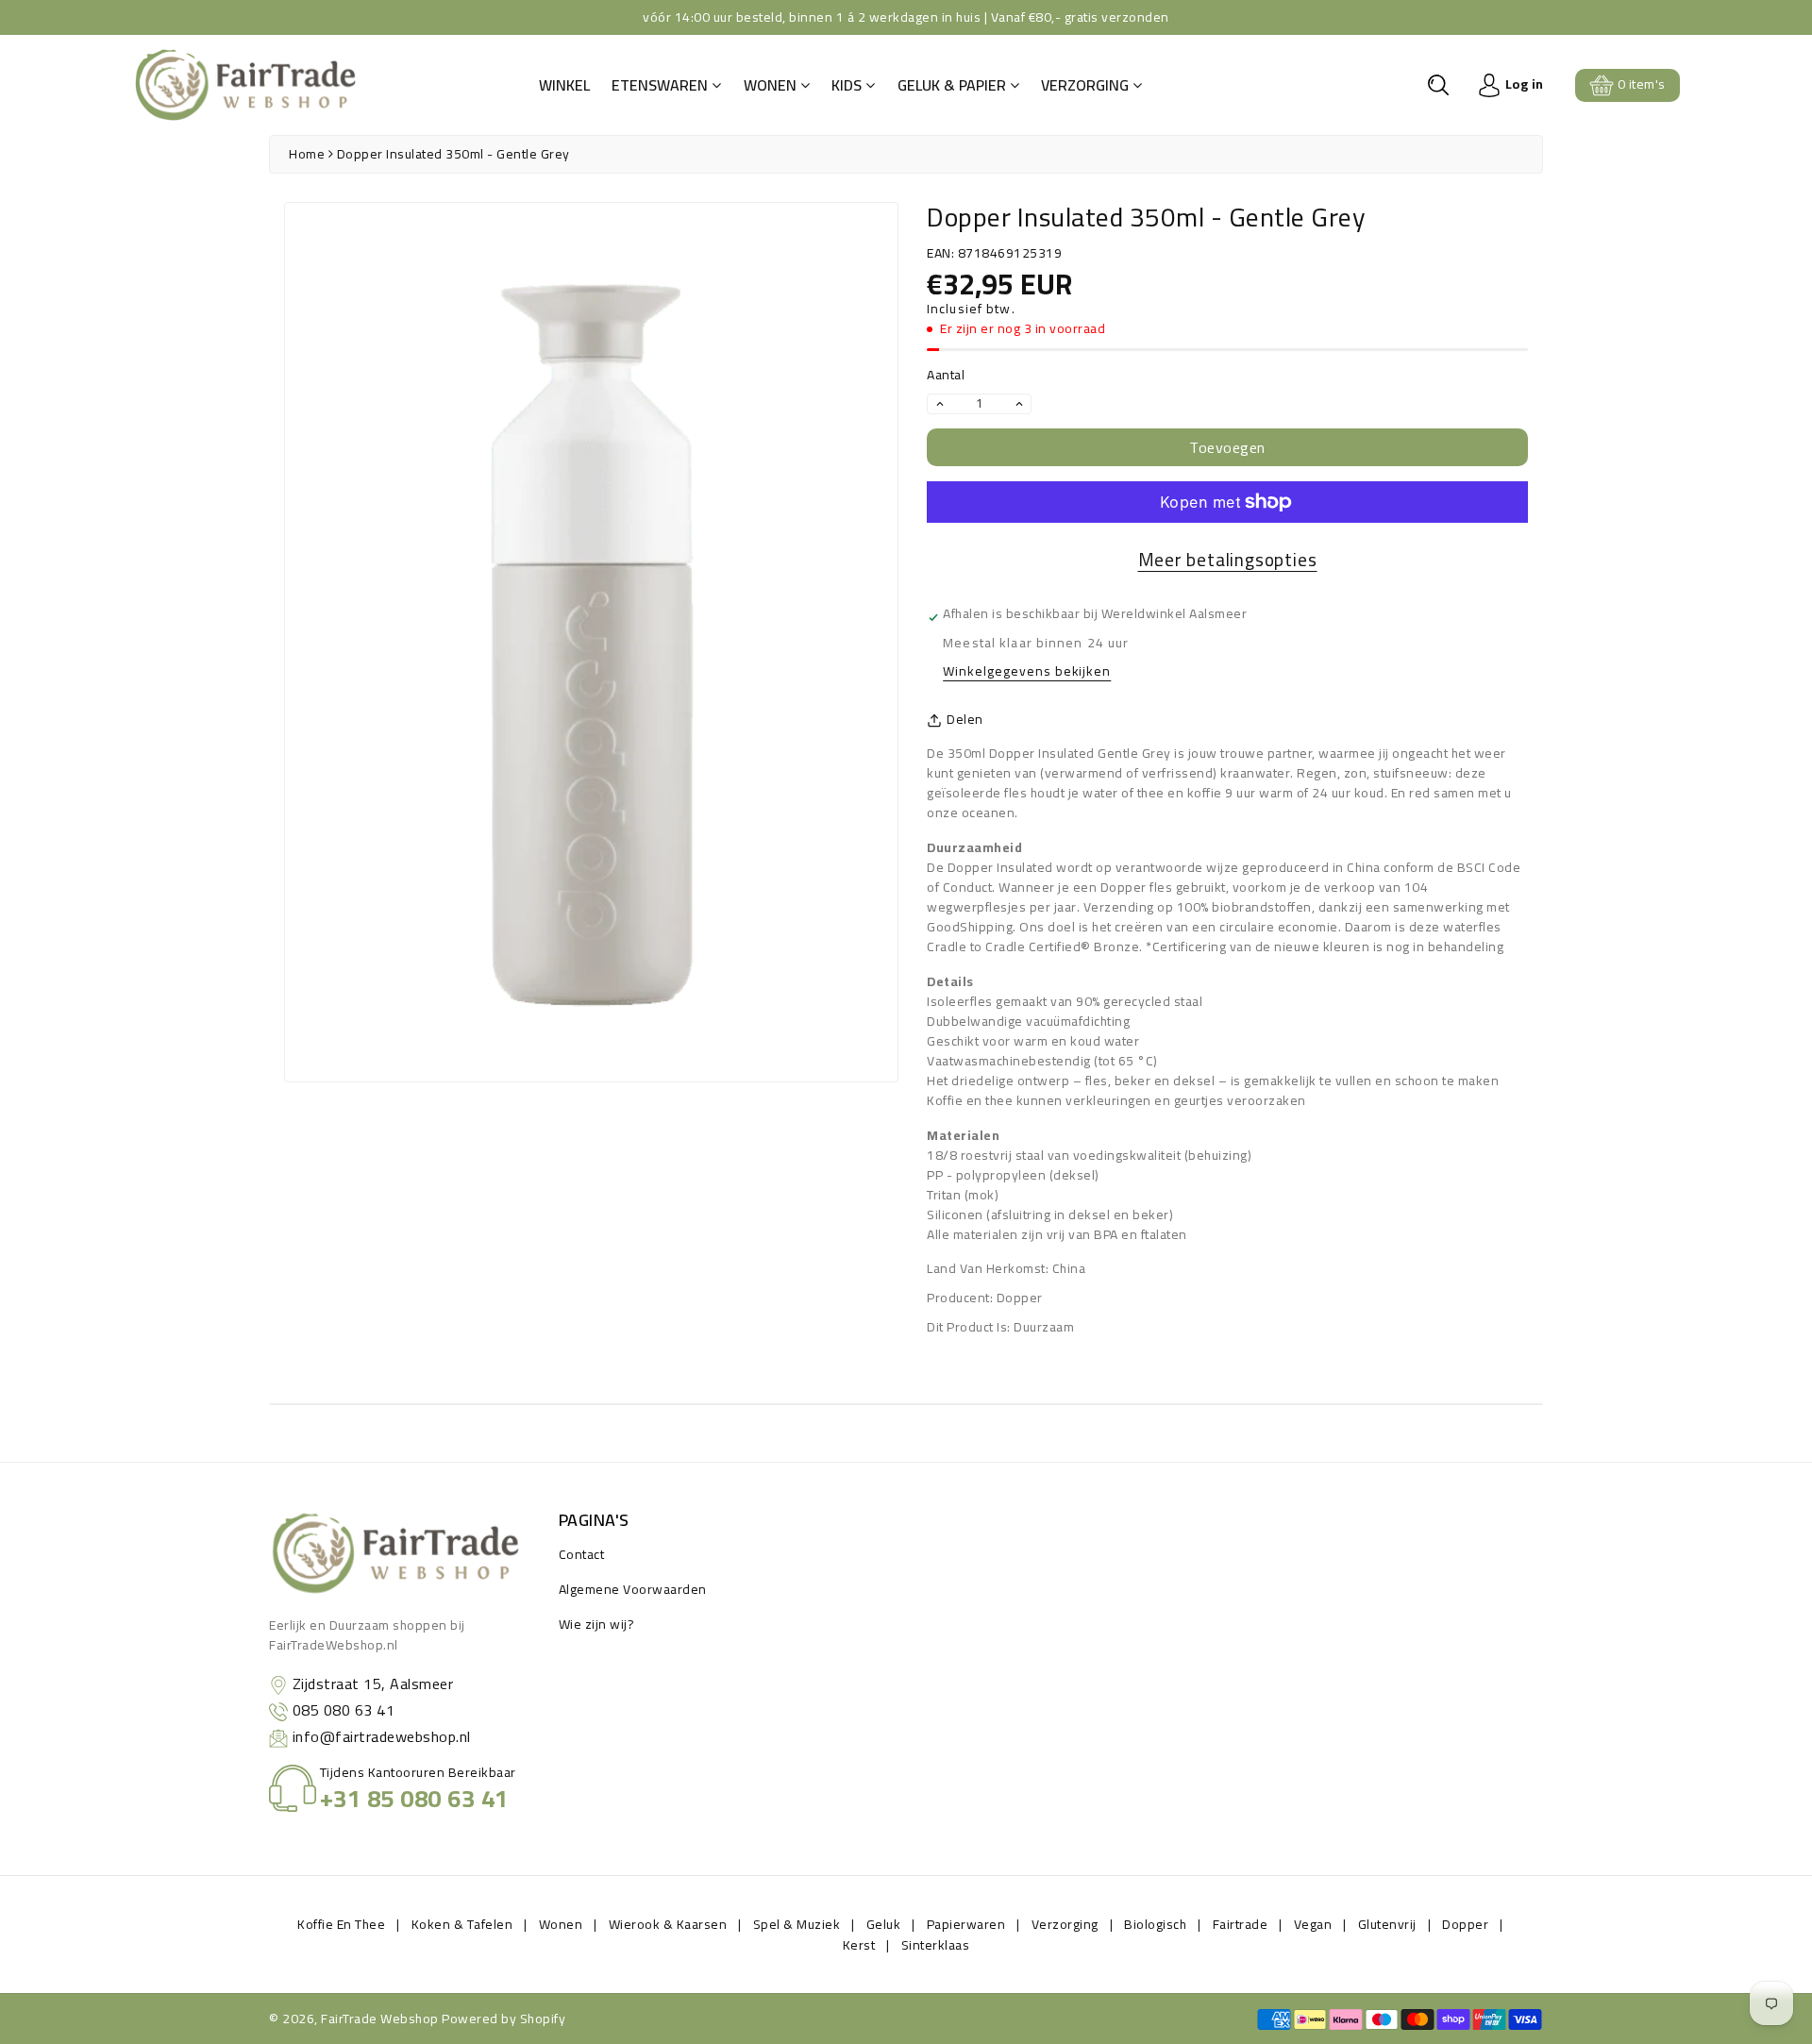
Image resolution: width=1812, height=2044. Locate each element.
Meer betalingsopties (1228, 560)
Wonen (772, 85)
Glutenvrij (1387, 1924)
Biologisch (1155, 1924)
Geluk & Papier (954, 85)
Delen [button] (965, 720)
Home (307, 154)
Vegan (1313, 1924)
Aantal (946, 375)
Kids (848, 85)
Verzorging (1087, 85)
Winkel (564, 85)
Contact (582, 1554)
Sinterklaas (936, 1945)
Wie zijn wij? (597, 1624)
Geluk (884, 1924)
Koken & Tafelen (462, 1924)
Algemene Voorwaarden (633, 1589)
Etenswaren (662, 85)
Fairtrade (1241, 1924)
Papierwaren (966, 1924)
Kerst (859, 1945)
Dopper (1465, 1924)
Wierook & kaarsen (668, 1924)
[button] (1438, 85)
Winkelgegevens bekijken (1027, 672)
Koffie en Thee (341, 1924)
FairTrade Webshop (380, 2019)
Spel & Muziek (797, 1924)
